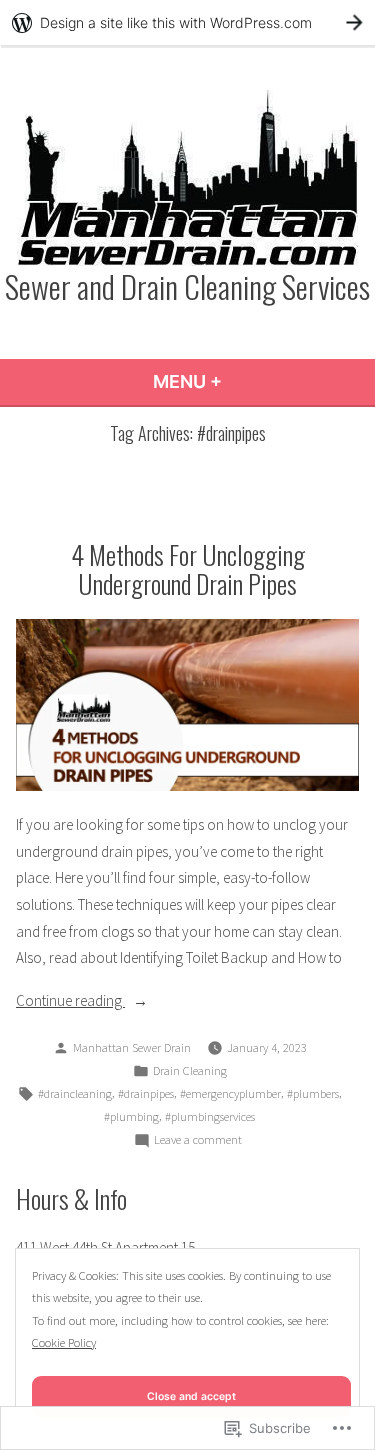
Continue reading (70, 1002)
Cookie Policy (64, 1342)
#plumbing (131, 1116)
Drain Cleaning (190, 1070)
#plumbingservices (210, 1116)
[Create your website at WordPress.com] (187, 22)
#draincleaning (75, 1093)
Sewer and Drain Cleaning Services (187, 286)
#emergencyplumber (230, 1093)
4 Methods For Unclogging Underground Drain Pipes (188, 568)
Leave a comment (198, 1141)
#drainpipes (146, 1093)
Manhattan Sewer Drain (132, 1047)
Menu (241, 381)
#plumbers (313, 1093)
